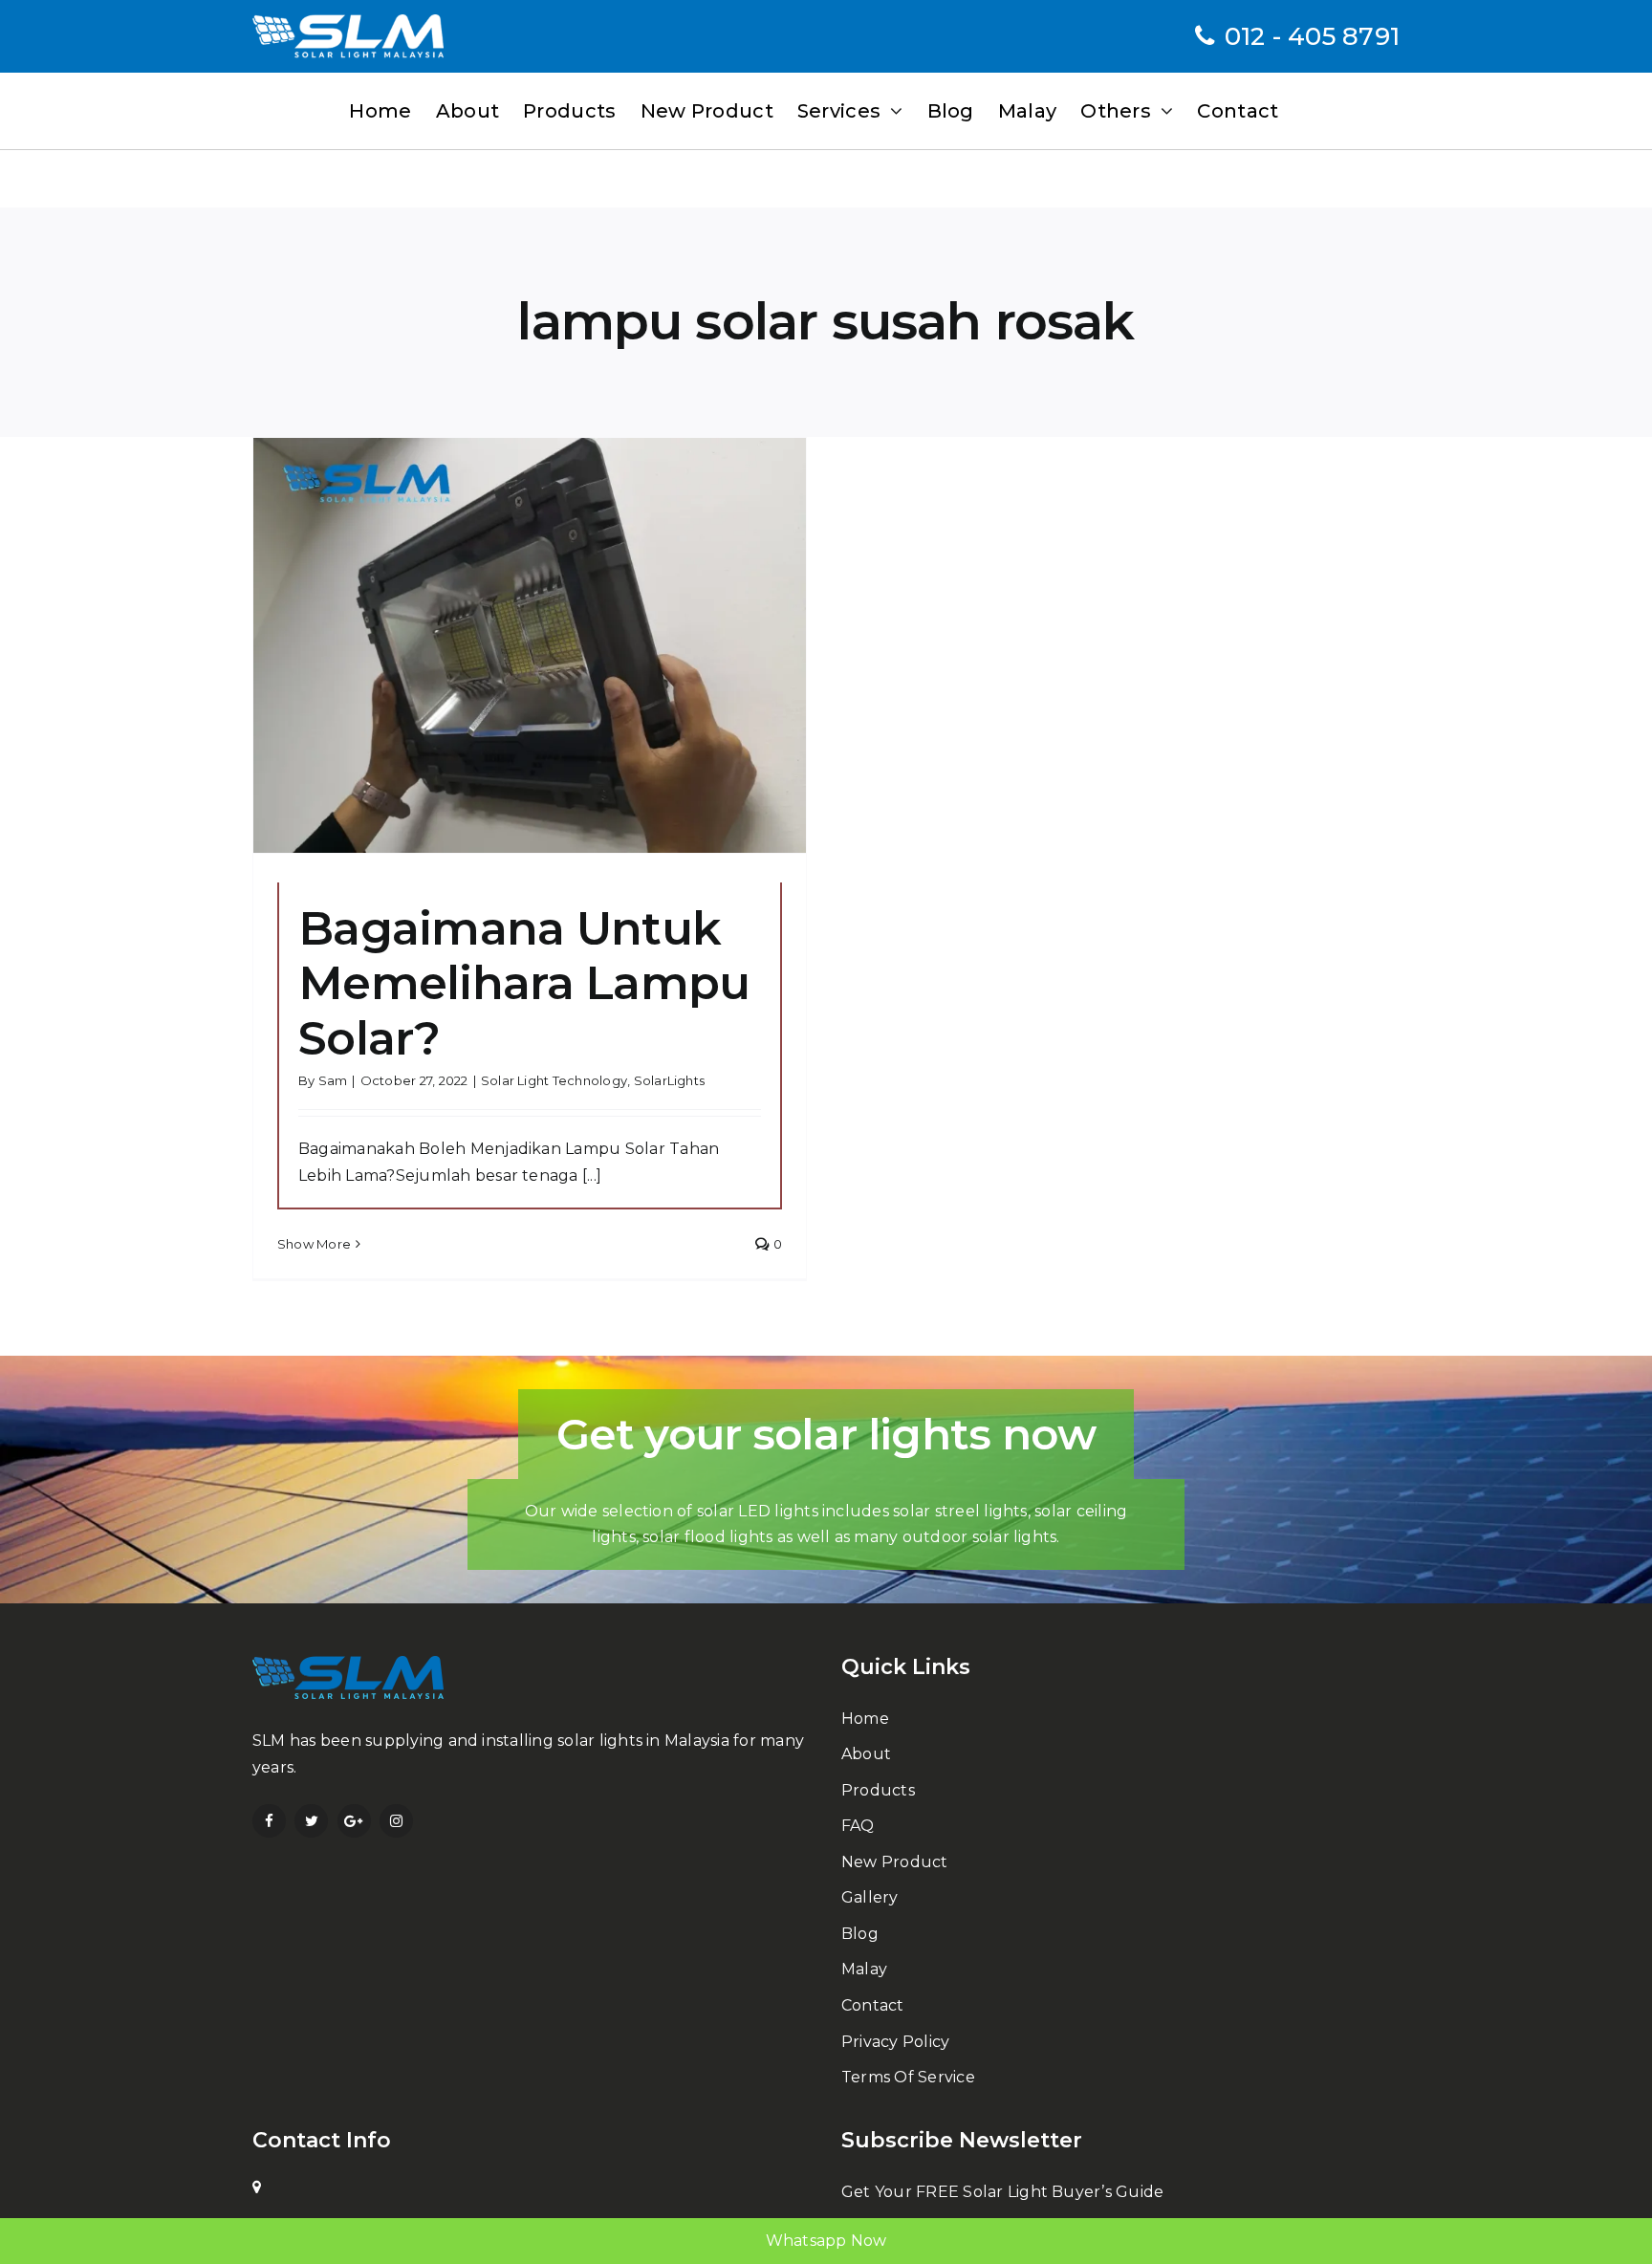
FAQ (858, 1826)
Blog (860, 1934)
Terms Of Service (908, 2077)
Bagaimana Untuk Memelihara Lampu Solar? (524, 983)
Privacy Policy (895, 2042)
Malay (864, 1969)
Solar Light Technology (554, 1080)
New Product (895, 1862)
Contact (873, 2005)
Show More (314, 1244)
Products (878, 1790)
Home (865, 1719)
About (866, 1754)
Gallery (870, 1897)
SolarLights (670, 1080)
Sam (333, 1080)
